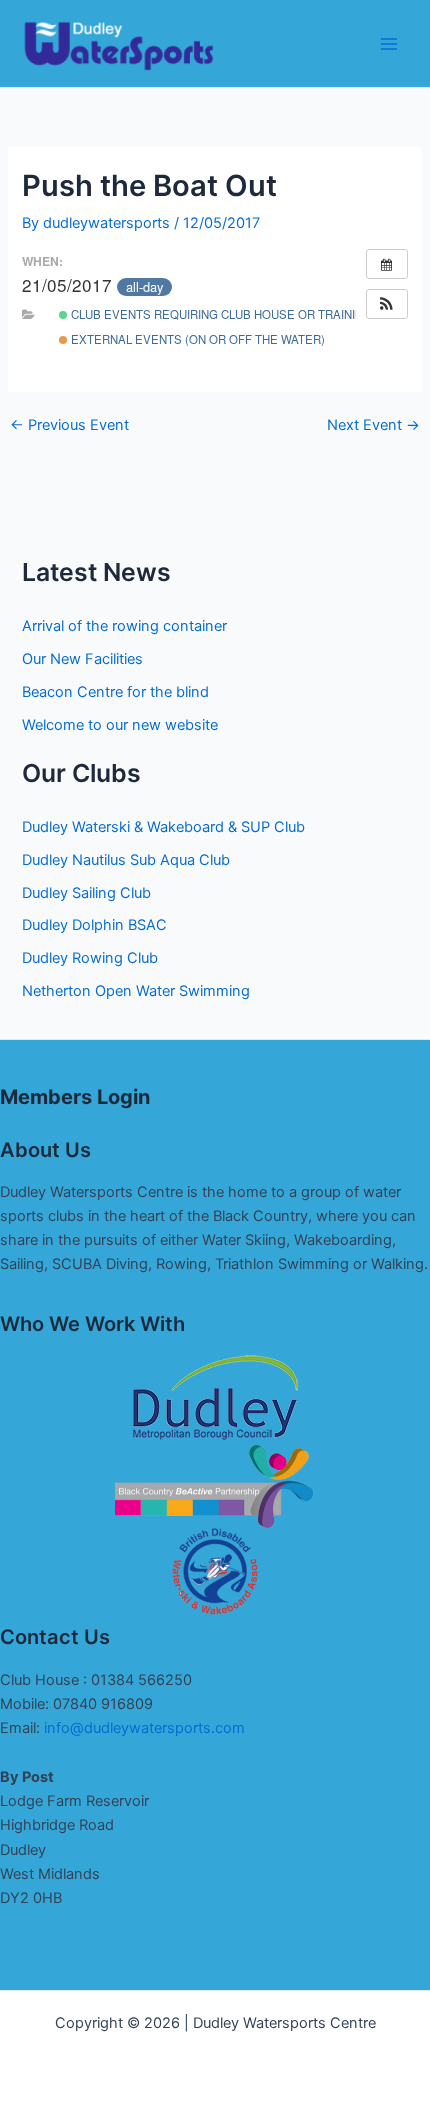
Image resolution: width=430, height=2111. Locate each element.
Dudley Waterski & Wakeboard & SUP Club (163, 827)
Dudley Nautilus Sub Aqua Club (126, 860)
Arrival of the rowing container (124, 626)
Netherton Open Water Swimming (136, 991)
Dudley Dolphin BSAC (94, 925)
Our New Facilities (82, 659)
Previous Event (69, 425)
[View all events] (387, 264)
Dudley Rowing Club (90, 958)
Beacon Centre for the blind (115, 692)
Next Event (373, 425)
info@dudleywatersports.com (144, 1728)
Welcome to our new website (120, 725)
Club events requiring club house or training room (239, 314)
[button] (387, 304)
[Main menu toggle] (389, 44)
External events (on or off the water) (196, 339)
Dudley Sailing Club (86, 893)
